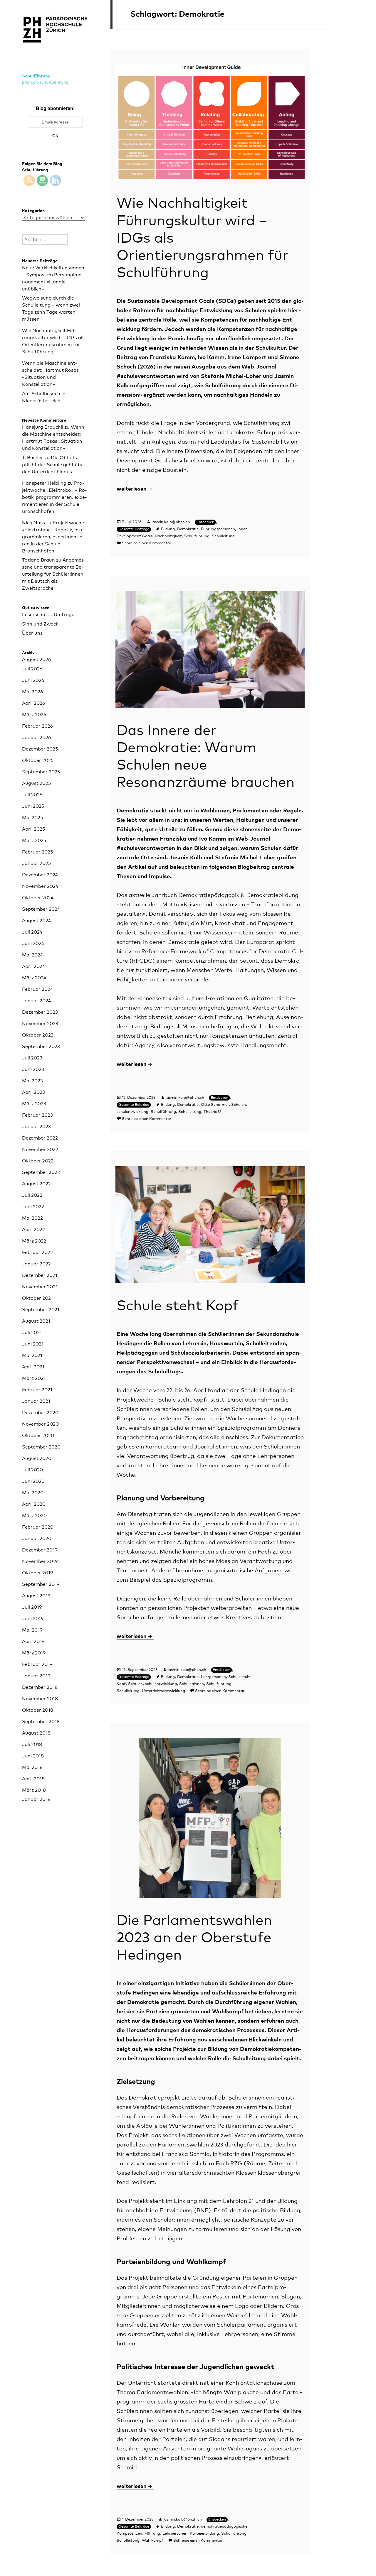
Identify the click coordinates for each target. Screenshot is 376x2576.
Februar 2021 (37, 1390)
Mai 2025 (32, 818)
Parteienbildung (204, 2534)
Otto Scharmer (215, 1105)
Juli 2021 (32, 1333)
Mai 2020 (33, 1493)
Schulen (239, 1105)
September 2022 (41, 1172)
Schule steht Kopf (178, 1306)
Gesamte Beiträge (134, 529)
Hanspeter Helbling (44, 483)
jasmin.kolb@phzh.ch (171, 522)
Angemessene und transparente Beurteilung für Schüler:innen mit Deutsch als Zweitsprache (54, 574)
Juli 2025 (32, 795)
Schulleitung (223, 536)
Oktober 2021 (37, 1298)
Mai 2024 (32, 955)
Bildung (168, 529)
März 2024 (34, 978)
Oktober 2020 (38, 1436)
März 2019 (34, 1653)
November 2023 (40, 1024)
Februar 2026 (37, 726)
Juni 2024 (33, 944)
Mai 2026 (32, 692)
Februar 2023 (37, 1115)
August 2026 (36, 660)
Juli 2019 (32, 1607)
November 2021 (40, 1287)
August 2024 (36, 921)
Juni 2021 (33, 1344)
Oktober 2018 (38, 1710)
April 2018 (33, 1779)
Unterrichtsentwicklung (163, 1691)
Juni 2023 (33, 1069)
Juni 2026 (33, 680)
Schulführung (36, 76)
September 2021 (41, 1310)
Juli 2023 (32, 1058)
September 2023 (41, 1047)
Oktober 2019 (37, 1573)
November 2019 (40, 1561)
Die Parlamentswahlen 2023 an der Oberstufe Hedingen (194, 1938)
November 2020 (40, 1424)
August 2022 (36, 1184)
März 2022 (34, 1241)
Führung (152, 2534)
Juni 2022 (33, 1207)
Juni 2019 (33, 1619)
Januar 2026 (36, 738)
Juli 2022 (32, 1195)
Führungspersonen (218, 529)
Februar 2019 (37, 1664)
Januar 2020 (37, 1539)
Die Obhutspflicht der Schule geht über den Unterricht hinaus (54, 465)
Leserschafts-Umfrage (48, 615)
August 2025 (36, 783)
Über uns (32, 633)
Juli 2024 (32, 932)
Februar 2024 (37, 989)
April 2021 (33, 1367)
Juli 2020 (32, 1470)
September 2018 (41, 1722)
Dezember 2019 (40, 1550)
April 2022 (33, 1230)
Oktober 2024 (38, 898)
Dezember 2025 (40, 749)
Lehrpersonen (213, 1677)
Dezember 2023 (40, 1012)
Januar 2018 (36, 1799)
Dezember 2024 (40, 875)
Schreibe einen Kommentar (147, 543)
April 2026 (33, 703)
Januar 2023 (36, 1127)
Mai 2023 (32, 1081)
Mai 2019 (32, 1630)
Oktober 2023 (38, 1035)
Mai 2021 (32, 1355)
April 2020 (34, 1504)
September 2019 (41, 1584)
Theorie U (212, 1112)
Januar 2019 (36, 1676)
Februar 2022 (37, 1252)
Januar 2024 (36, 1001)
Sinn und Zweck (40, 624)
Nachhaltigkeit (168, 536)
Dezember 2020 (40, 1413)
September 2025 (41, 772)
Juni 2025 (33, 806)
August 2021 (36, 1321)
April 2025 (33, 829)
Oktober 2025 (38, 760)
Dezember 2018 (40, 1687)
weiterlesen (135, 489)
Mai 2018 (32, 1767)
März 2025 (34, 841)
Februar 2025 (37, 852)
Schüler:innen (192, 1684)
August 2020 (37, 1458)
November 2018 (40, 1699)
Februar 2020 (38, 1527)
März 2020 (34, 1516)
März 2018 (34, 1790)
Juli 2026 (32, 669)
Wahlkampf (153, 2541)
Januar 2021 (36, 1401)
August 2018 (36, 1733)
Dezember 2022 (40, 1138)
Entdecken (205, 522)
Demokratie (188, 529)
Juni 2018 (33, 1756)
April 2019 (33, 1642)
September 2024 (41, 909)
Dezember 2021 (40, 1275)
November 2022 (40, 1150)
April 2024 (33, 966)
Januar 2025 (36, 863)
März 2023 (34, 1104)
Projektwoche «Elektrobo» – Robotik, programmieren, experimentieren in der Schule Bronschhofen (54, 497)
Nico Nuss (33, 523)
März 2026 (34, 715)
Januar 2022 (36, 1264)
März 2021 (34, 1378)
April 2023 (33, 1092)
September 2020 (41, 1447)
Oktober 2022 (38, 1161)
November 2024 (40, 886)
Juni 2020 (33, 1481)
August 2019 (36, 1596)
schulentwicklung (132, 1112)
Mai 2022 (32, 1218)
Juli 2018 (32, 1745)
